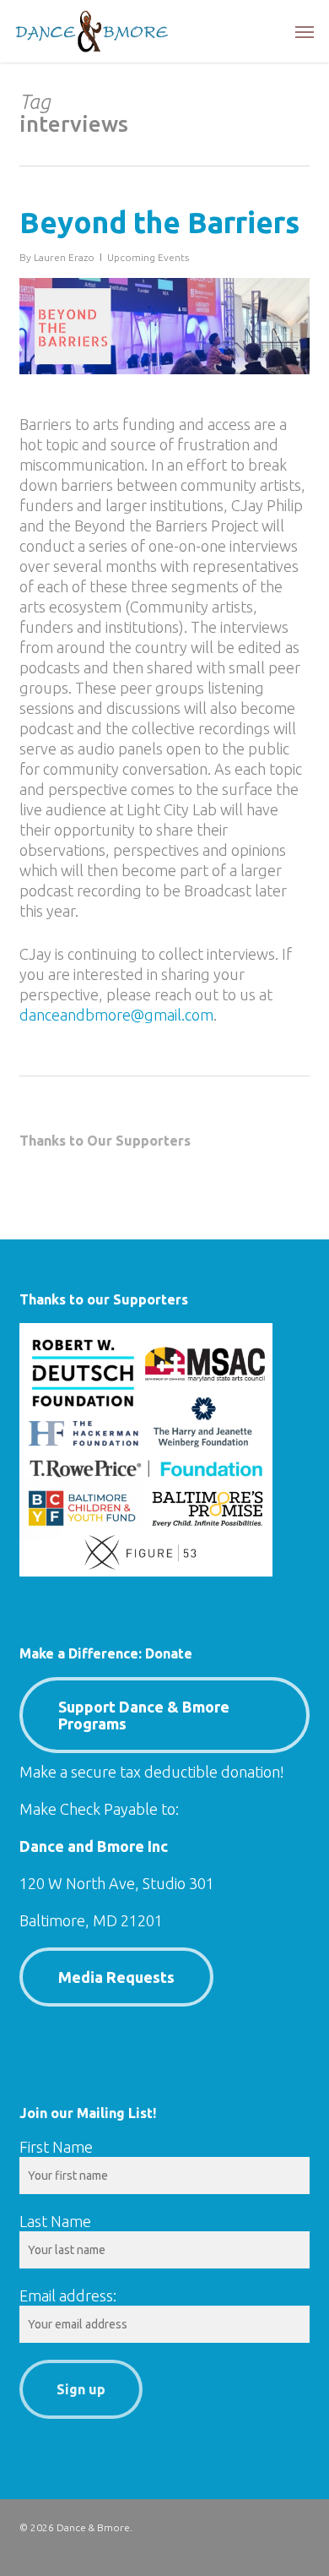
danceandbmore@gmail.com (116, 1015)
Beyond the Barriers (159, 222)
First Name (56, 2147)
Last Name (55, 2221)
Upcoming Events (148, 257)
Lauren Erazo (64, 257)
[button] (305, 31)
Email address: (68, 2296)
